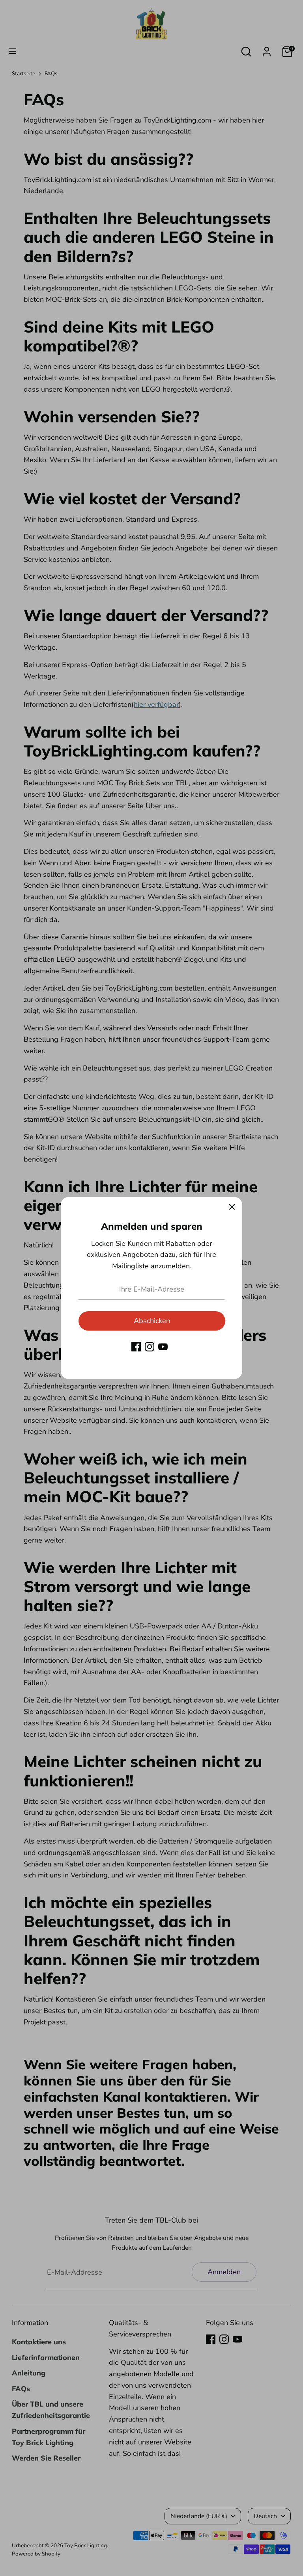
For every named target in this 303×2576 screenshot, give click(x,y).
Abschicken (152, 1321)
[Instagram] (150, 1347)
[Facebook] (136, 1347)
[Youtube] (163, 1347)
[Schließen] (232, 1207)
